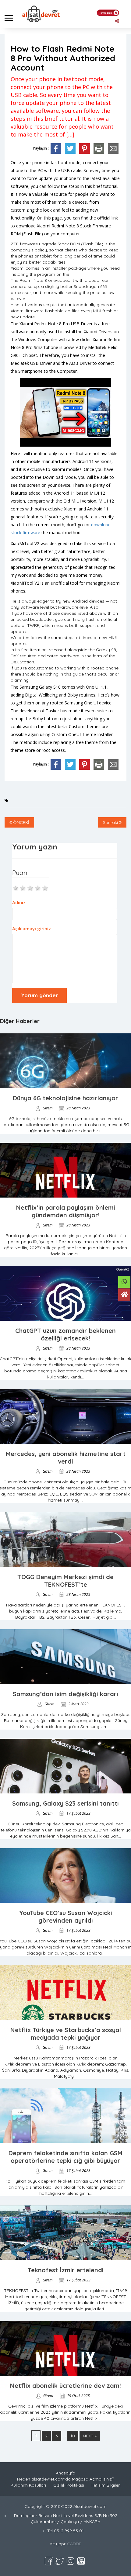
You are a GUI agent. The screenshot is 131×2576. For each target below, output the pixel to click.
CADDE (74, 2544)
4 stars (38, 887)
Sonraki (111, 822)
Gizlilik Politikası (69, 2485)
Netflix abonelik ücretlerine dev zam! (65, 2386)
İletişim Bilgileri (106, 2485)
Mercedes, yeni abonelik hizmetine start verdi (66, 1457)
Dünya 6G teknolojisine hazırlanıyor (65, 1098)
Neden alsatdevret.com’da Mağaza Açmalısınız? (65, 2479)
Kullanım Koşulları (28, 2485)
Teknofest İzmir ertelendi (66, 2270)
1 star (16, 887)
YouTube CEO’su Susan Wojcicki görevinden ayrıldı (66, 1917)
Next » (90, 2436)
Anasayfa (12, 31)
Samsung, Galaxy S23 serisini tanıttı (65, 1803)
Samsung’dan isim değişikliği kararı (65, 1694)
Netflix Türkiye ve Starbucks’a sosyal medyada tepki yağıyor (66, 2034)
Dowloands (38, 31)
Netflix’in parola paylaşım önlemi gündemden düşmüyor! (66, 1211)
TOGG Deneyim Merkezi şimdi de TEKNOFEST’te (65, 1581)
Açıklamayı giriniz (32, 928)
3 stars (30, 887)
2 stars (23, 887)
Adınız (19, 902)
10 (73, 2436)
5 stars (45, 887)
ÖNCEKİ (21, 822)
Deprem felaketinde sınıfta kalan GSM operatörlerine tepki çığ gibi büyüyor (65, 2157)
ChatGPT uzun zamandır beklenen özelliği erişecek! (65, 1334)
